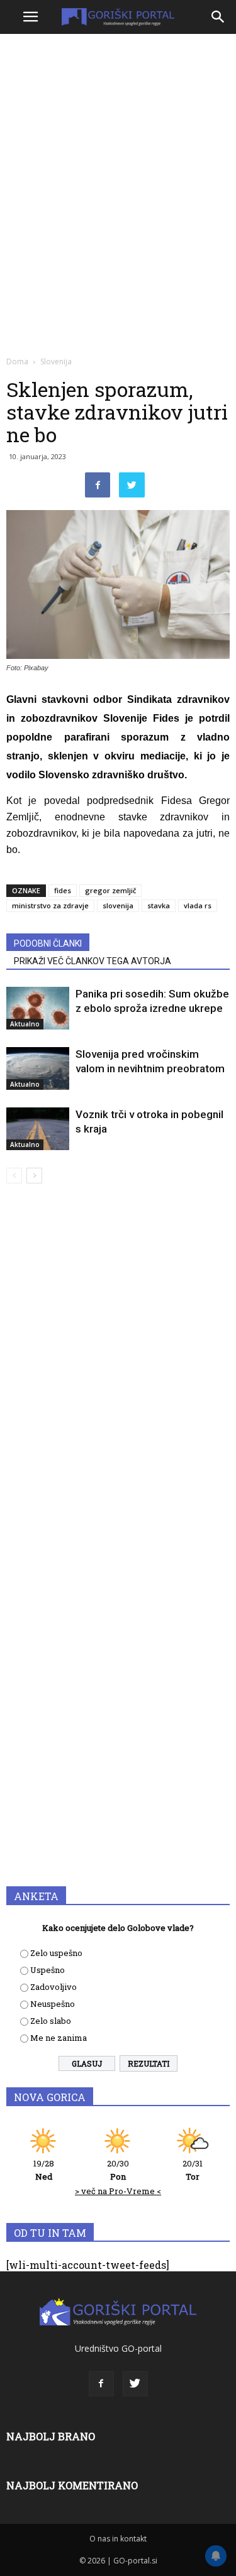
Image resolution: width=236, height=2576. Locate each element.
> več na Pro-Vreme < (118, 2191)
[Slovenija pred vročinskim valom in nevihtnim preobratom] (38, 1068)
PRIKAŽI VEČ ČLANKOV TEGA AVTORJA (93, 961)
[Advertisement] (118, 162)
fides (63, 890)
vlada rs (198, 905)
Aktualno (25, 1024)
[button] (218, 17)
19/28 (44, 2170)
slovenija (118, 905)
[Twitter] (135, 2384)
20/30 (118, 2170)
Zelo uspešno (56, 1953)
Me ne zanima (59, 2038)
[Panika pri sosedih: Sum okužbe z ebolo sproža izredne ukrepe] (38, 1008)
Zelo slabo (51, 2021)
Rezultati (149, 2063)
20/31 (193, 2170)
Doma (17, 361)
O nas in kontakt (118, 2539)
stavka (159, 905)
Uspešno (48, 1970)
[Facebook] (101, 2384)
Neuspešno (53, 2004)
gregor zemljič (110, 890)
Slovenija (56, 361)
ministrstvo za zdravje (50, 905)
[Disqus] (118, 1374)
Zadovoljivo (53, 1987)
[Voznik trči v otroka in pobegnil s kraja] (38, 1129)
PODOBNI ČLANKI (48, 943)
